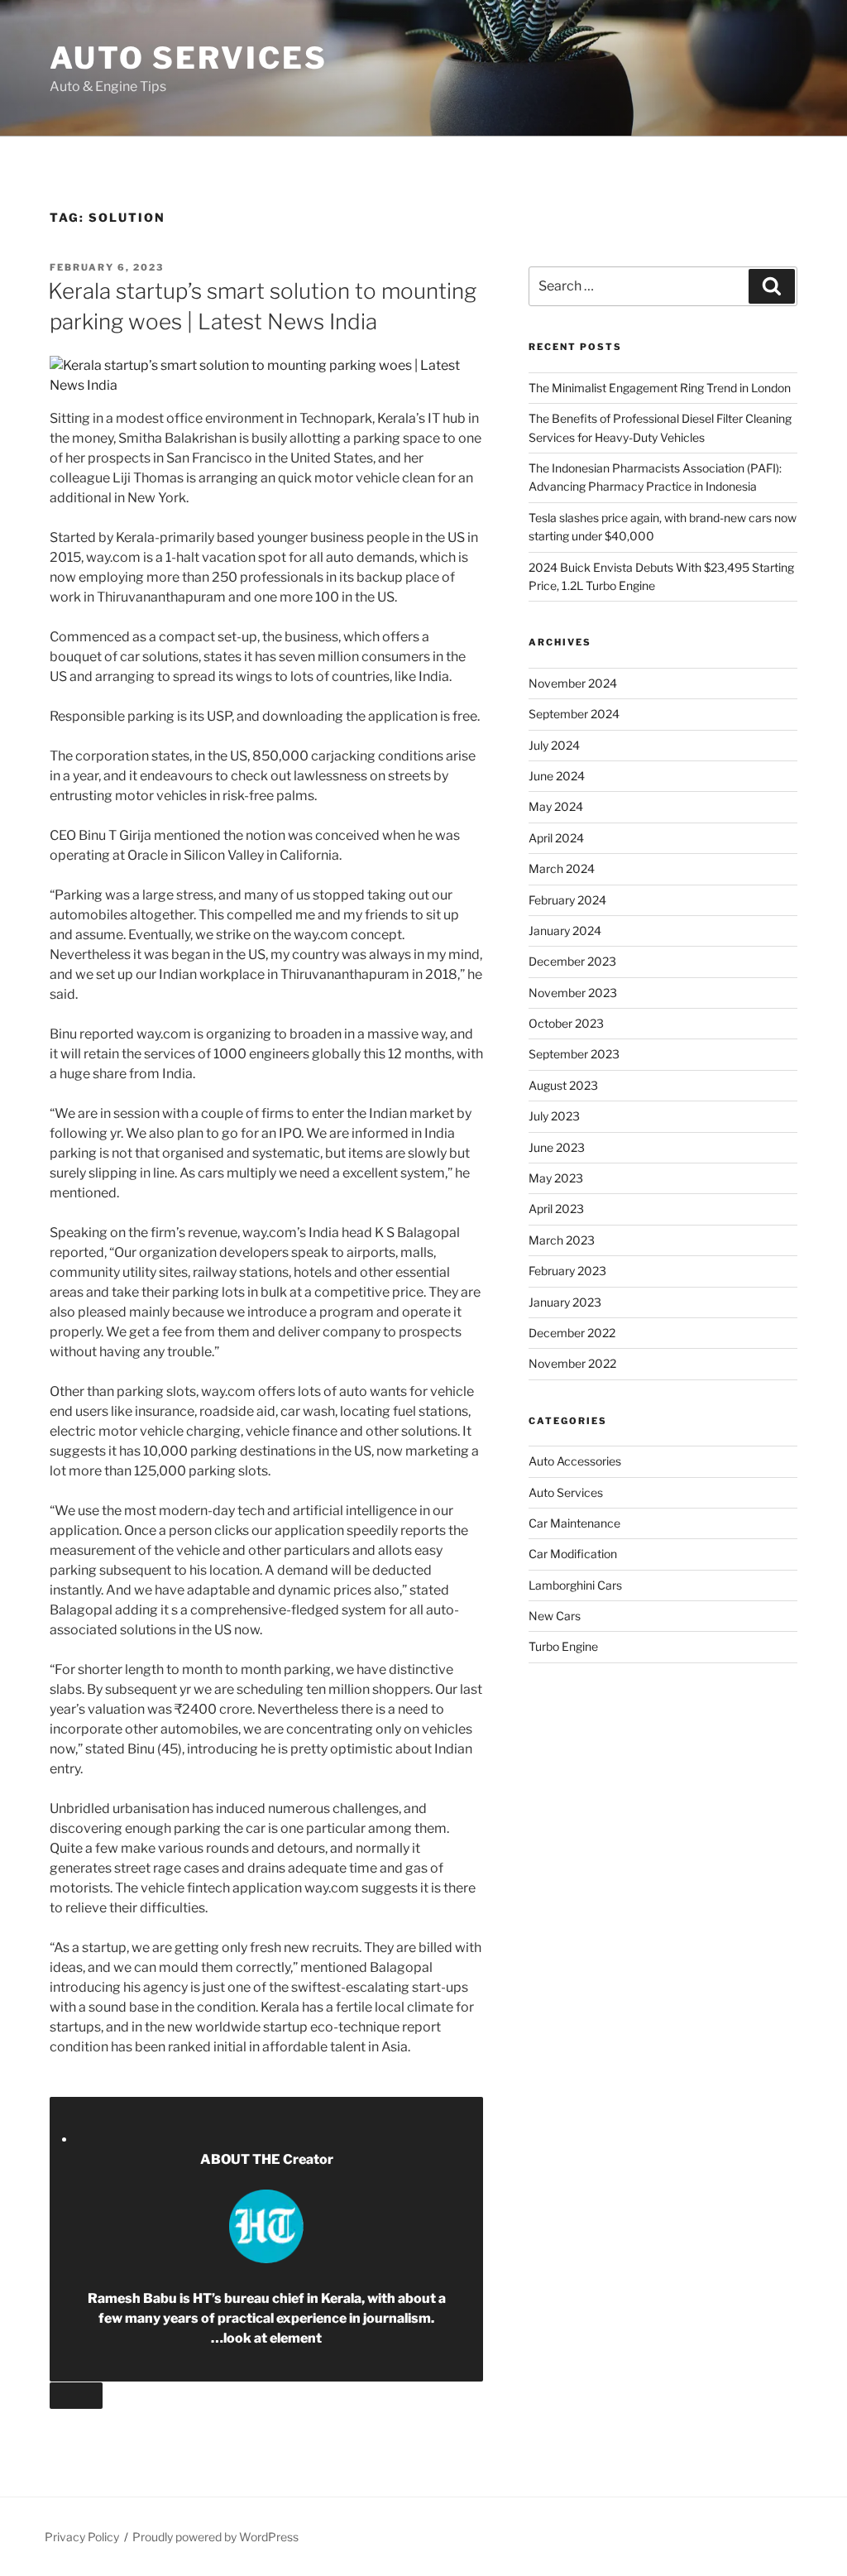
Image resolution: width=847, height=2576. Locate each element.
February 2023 (567, 1271)
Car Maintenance (574, 1523)
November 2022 (572, 1363)
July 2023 (554, 1116)
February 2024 (567, 900)
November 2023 (573, 993)
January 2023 (565, 1302)
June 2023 (557, 1147)
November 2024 (573, 683)
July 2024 (554, 745)
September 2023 (574, 1054)
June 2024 (557, 776)
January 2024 (565, 931)
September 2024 (574, 714)
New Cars (555, 1616)
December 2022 (572, 1333)
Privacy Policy (82, 2537)
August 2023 (563, 1085)
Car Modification (573, 1554)
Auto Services (188, 58)
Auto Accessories (575, 1461)
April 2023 (556, 1209)
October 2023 (566, 1023)
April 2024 (556, 838)
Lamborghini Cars (575, 1585)
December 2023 (572, 961)
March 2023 (562, 1240)
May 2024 (556, 806)
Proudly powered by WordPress (215, 2537)
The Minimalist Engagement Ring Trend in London (660, 388)
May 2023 (556, 1178)
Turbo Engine (563, 1646)
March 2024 (562, 868)
